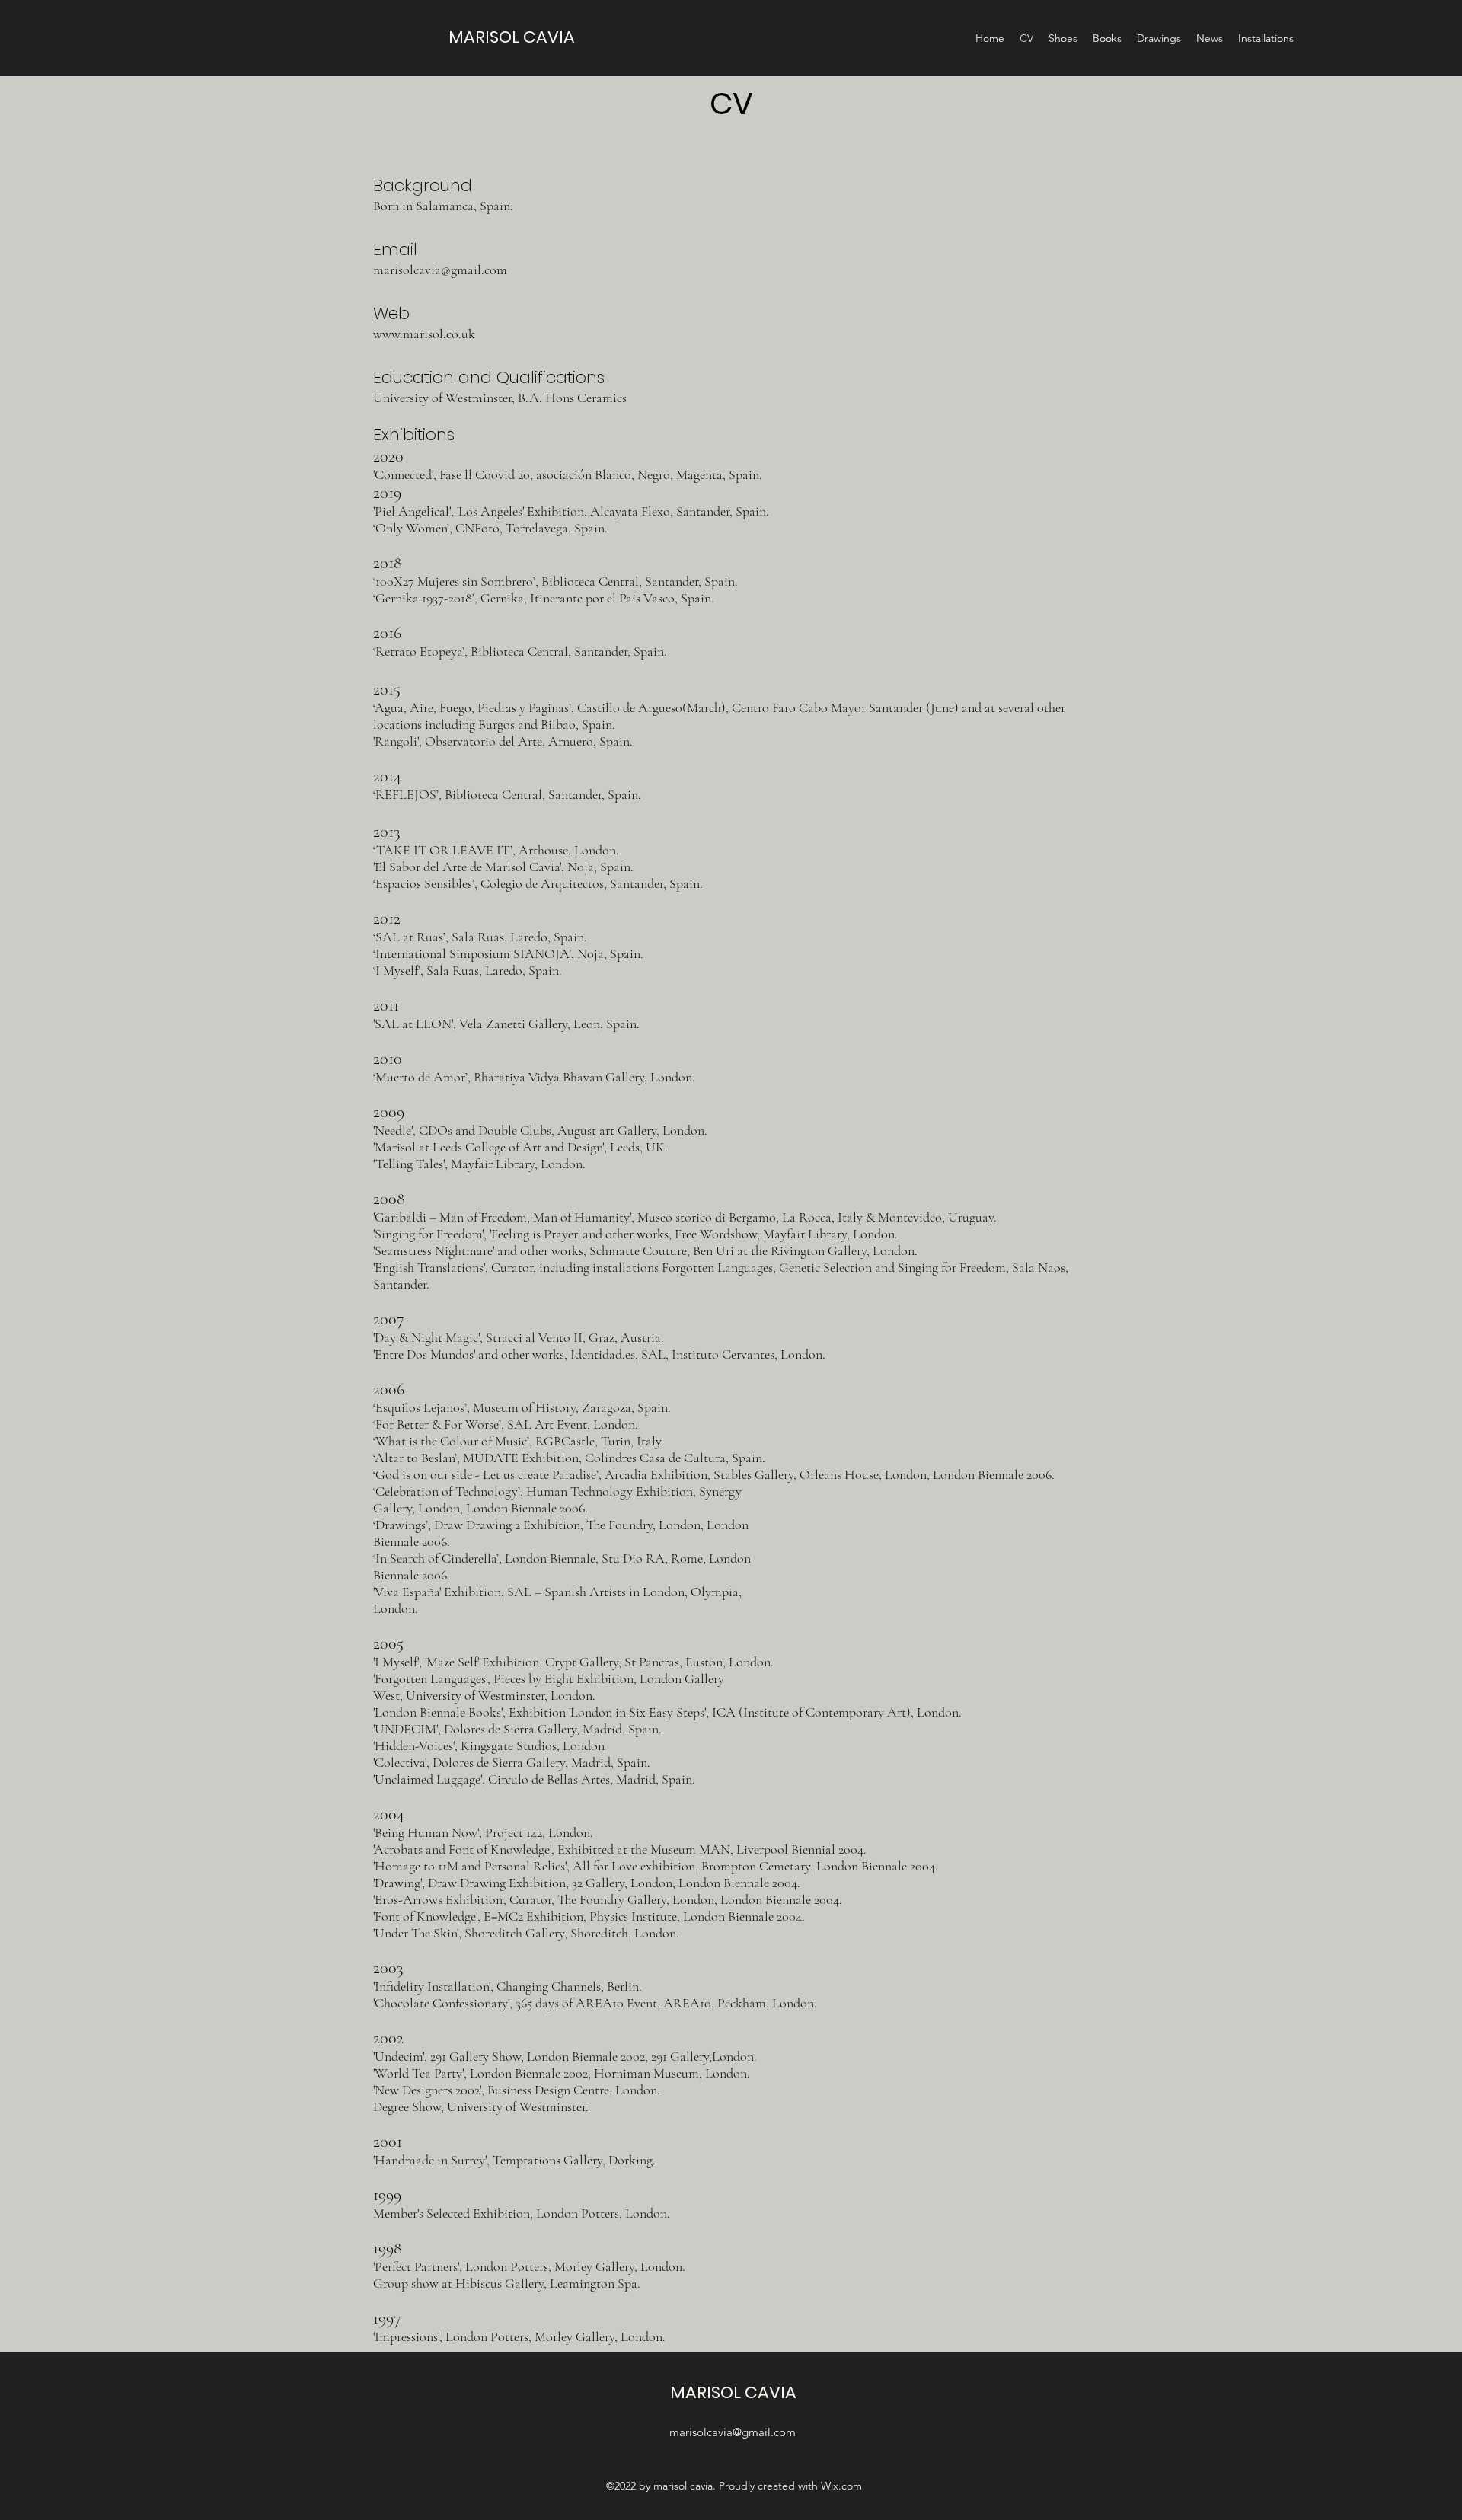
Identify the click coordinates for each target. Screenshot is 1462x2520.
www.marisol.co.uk (424, 334)
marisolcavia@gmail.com (440, 270)
